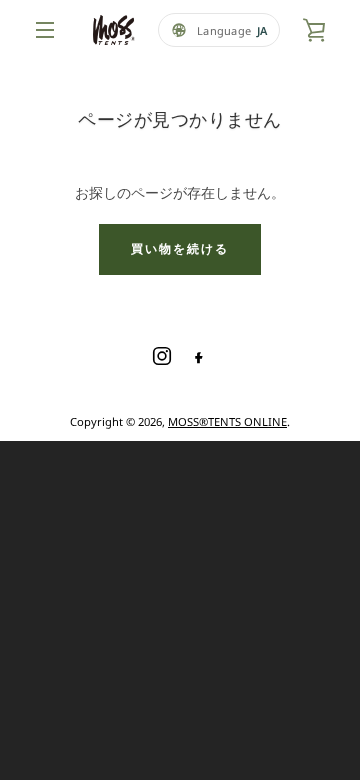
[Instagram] (162, 356)
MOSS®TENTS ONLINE (227, 421)
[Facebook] (198, 356)
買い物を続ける (180, 248)
